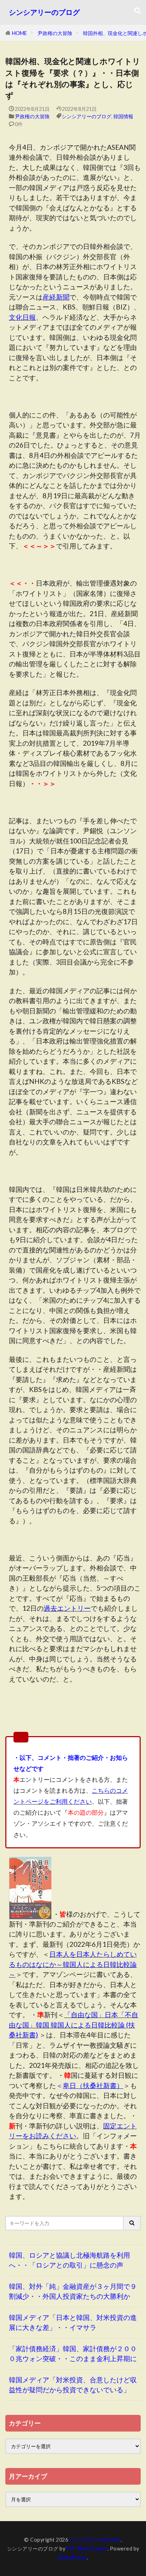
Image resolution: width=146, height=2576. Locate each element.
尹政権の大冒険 (55, 33)
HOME (19, 33)
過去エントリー (67, 1608)
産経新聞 (56, 297)
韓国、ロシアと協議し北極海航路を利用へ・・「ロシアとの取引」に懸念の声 (69, 2260)
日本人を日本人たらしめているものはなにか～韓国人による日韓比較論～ (73, 1964)
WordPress (72, 2557)
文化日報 (22, 317)
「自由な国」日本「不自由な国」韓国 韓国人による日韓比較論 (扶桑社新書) (74, 2025)
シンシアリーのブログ (44, 12)
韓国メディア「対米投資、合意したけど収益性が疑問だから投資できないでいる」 (73, 2385)
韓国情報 (123, 116)
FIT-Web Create (87, 2549)
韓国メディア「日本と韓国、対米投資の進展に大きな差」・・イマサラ (73, 2322)
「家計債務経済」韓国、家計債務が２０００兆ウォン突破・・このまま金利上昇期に (73, 2354)
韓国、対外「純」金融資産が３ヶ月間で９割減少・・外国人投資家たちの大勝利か (73, 2291)
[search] (132, 2223)
